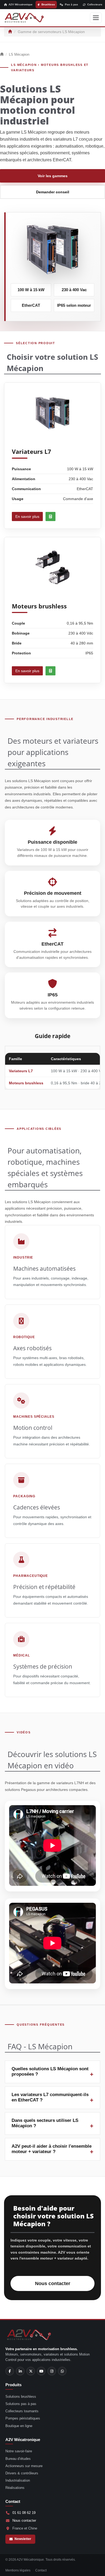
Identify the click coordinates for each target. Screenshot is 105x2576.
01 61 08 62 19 (24, 2513)
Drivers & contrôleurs (22, 2473)
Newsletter (23, 2539)
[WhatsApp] (62, 2371)
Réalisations (15, 2488)
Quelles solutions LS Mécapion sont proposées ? (50, 2071)
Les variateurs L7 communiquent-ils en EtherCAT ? (50, 2097)
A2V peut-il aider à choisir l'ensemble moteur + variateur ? (52, 2149)
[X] (31, 2371)
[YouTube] (41, 2371)
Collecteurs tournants (22, 2411)
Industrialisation (18, 2480)
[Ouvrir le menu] (96, 18)
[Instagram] (52, 2371)
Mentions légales (18, 2570)
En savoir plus (27, 516)
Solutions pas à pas (21, 2404)
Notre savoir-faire (19, 2451)
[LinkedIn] (20, 2371)
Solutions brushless (21, 2397)
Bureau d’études (18, 2459)
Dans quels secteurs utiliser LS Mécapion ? (45, 2123)
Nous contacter (53, 2283)
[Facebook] (10, 2371)
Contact (41, 2570)
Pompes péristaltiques (23, 2418)
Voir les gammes (53, 176)
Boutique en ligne (19, 2426)
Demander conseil (53, 192)
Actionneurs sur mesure (24, 2466)
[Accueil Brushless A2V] (24, 18)
